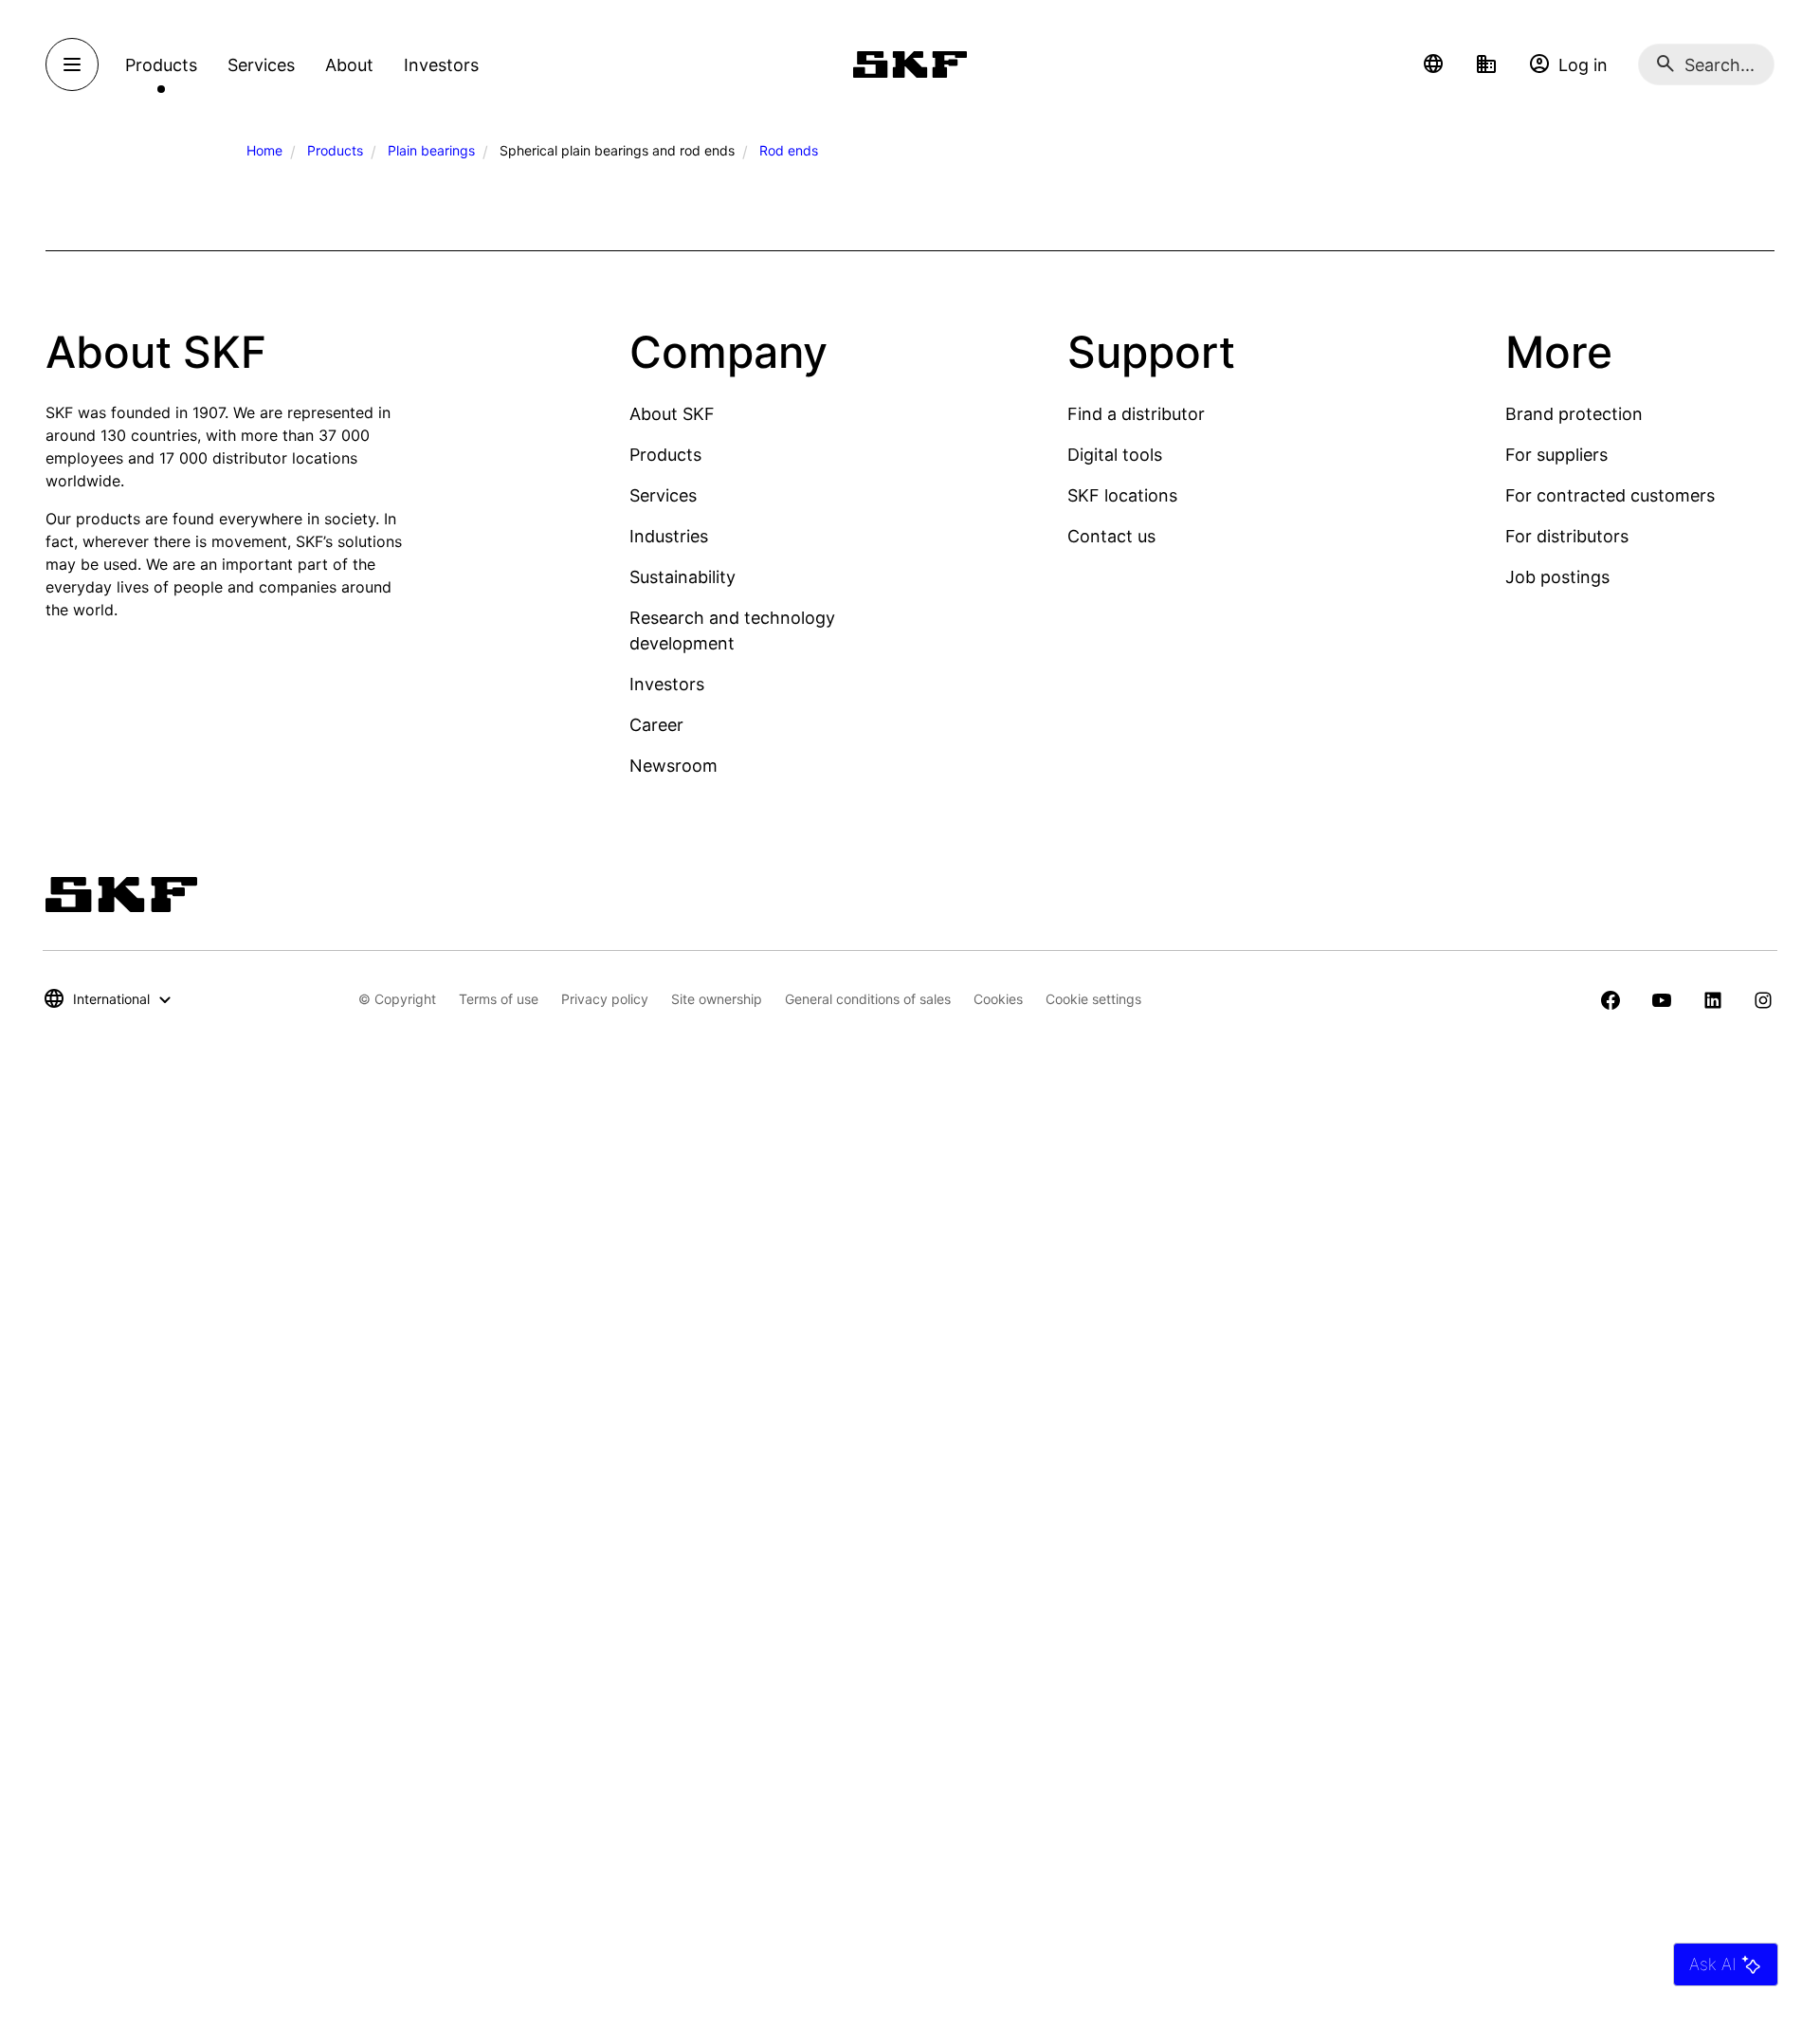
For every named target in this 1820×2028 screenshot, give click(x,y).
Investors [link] (441, 65)
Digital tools (1115, 455)
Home (264, 150)
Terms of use (499, 999)
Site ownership (717, 999)
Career (656, 725)
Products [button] (161, 65)
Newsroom (673, 766)
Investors (667, 684)
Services (663, 495)
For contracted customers (1610, 495)
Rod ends (789, 150)
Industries (669, 536)
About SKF (672, 414)
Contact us (1111, 536)
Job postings (1557, 577)
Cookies (998, 999)
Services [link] (261, 65)
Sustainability (682, 577)
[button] (1433, 64)
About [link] (349, 65)
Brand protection (1574, 414)
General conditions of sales (868, 999)
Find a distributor (1136, 414)
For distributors (1567, 536)
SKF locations (1122, 495)
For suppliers (1556, 455)
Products (335, 150)
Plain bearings (431, 150)
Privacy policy (605, 999)
